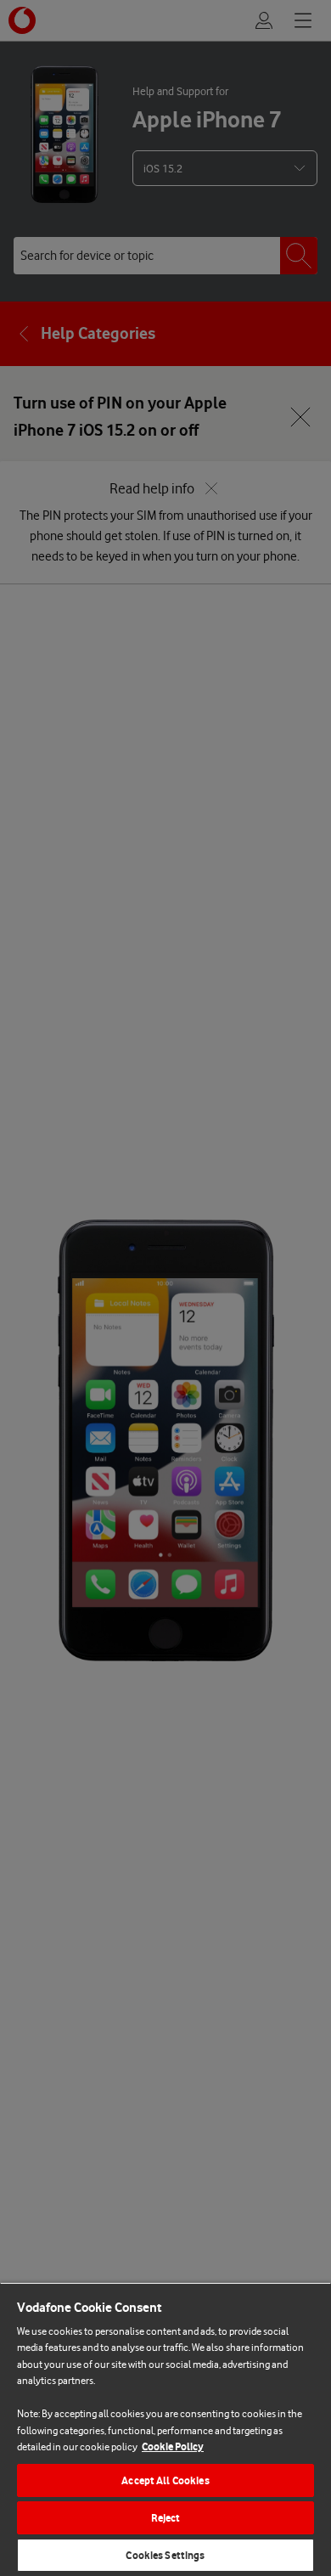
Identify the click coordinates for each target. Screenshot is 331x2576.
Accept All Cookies (165, 2480)
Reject (166, 2518)
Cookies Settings (165, 2555)
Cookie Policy (173, 2446)
